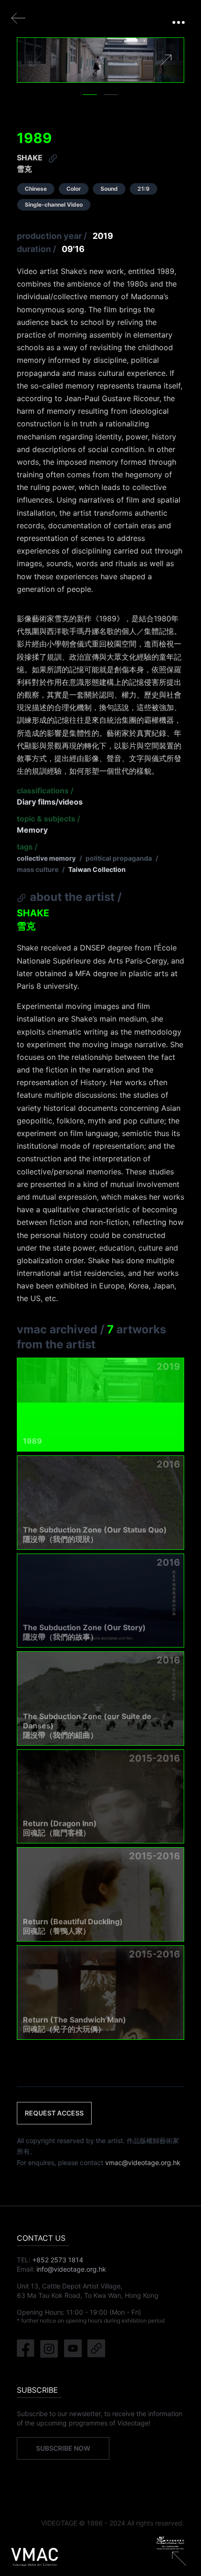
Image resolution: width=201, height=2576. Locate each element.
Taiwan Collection (97, 869)
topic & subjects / (48, 819)
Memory (32, 830)
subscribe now (63, 2448)
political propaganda (119, 858)
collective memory (46, 858)
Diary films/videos (50, 802)
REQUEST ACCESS (54, 2113)
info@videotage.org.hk (71, 2269)
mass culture (38, 869)
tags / (27, 847)
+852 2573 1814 (58, 2260)
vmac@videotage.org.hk (143, 2162)
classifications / (45, 791)
